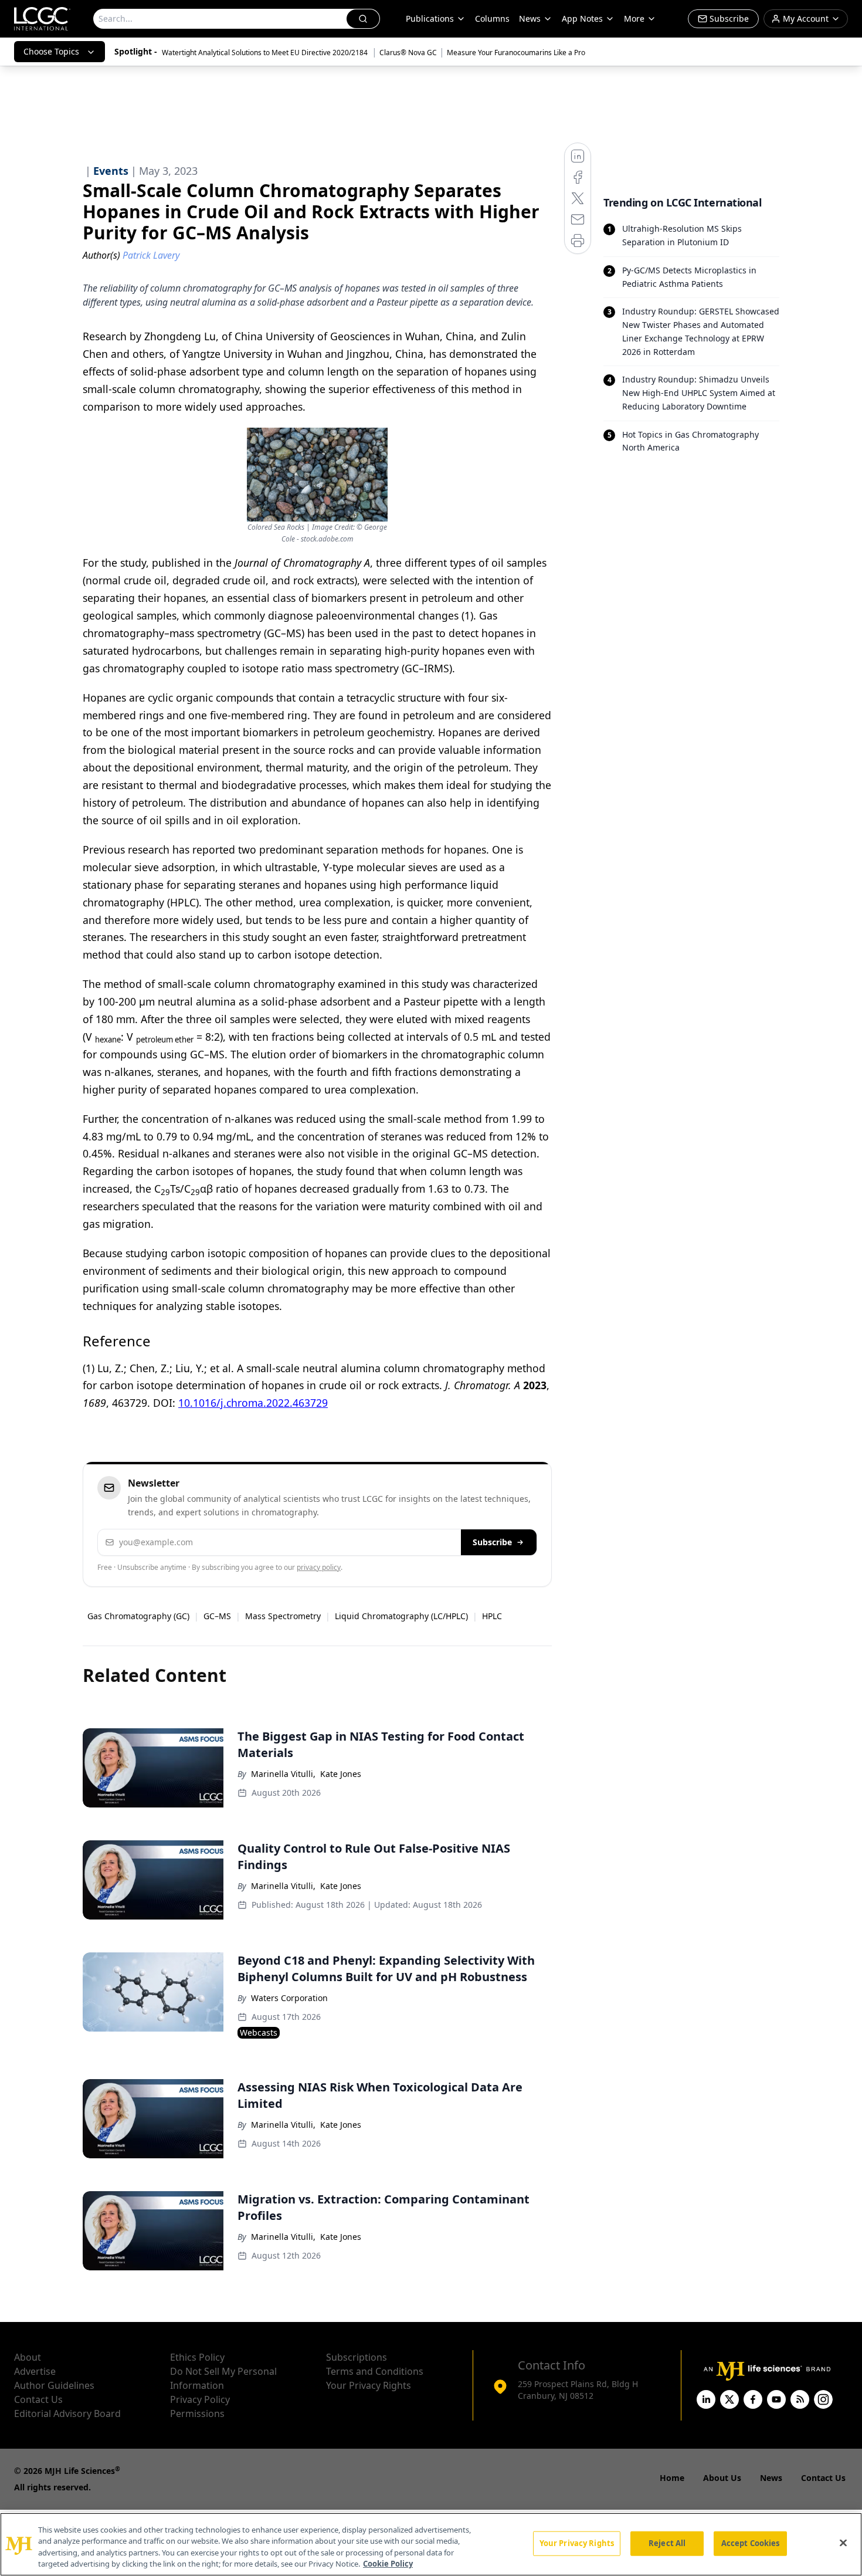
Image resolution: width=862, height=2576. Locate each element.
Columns (492, 18)
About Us (722, 2478)
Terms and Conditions (375, 2371)
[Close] (843, 2543)
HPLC (492, 1616)
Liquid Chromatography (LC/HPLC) (401, 1616)
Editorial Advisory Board (67, 2413)
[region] (431, 2544)
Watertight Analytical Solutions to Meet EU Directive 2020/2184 (266, 53)
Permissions (197, 2413)
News (530, 18)
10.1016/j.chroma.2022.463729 (253, 1403)
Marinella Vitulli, (283, 1774)
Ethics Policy (197, 2357)
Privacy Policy (200, 2399)
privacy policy (319, 1567)
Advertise (35, 2371)
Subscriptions (357, 2357)
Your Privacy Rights (369, 2385)
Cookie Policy (388, 2564)
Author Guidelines (54, 2385)
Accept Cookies (751, 2543)
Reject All (667, 2543)
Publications (430, 18)
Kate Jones (341, 1774)
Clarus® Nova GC (408, 53)
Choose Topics (51, 51)
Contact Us (38, 2399)
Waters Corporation (289, 1998)
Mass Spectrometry (283, 1616)
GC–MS (217, 1616)
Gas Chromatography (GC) (138, 1616)
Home (672, 2478)
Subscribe (492, 1542)
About (28, 2357)
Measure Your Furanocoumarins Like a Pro (516, 53)
